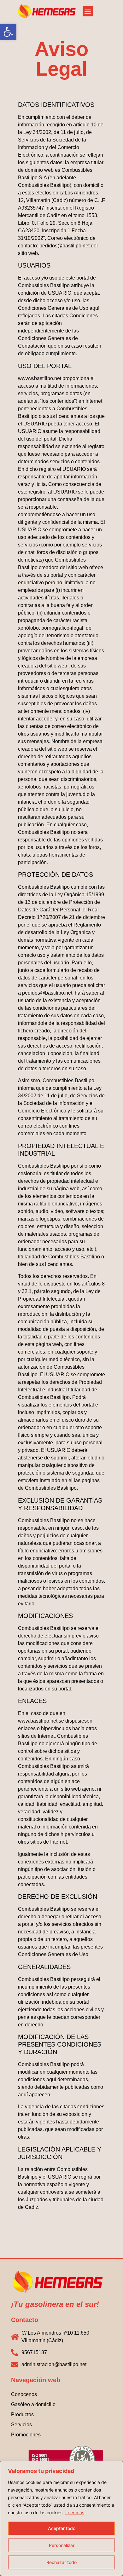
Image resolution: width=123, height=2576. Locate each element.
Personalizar (62, 2545)
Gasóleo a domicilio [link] (33, 2404)
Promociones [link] (26, 2435)
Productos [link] (22, 2414)
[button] (88, 11)
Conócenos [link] (24, 2394)
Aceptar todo (62, 2528)
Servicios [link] (21, 2425)
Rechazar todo (61, 2562)
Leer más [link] (75, 2512)
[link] (8, 32)
